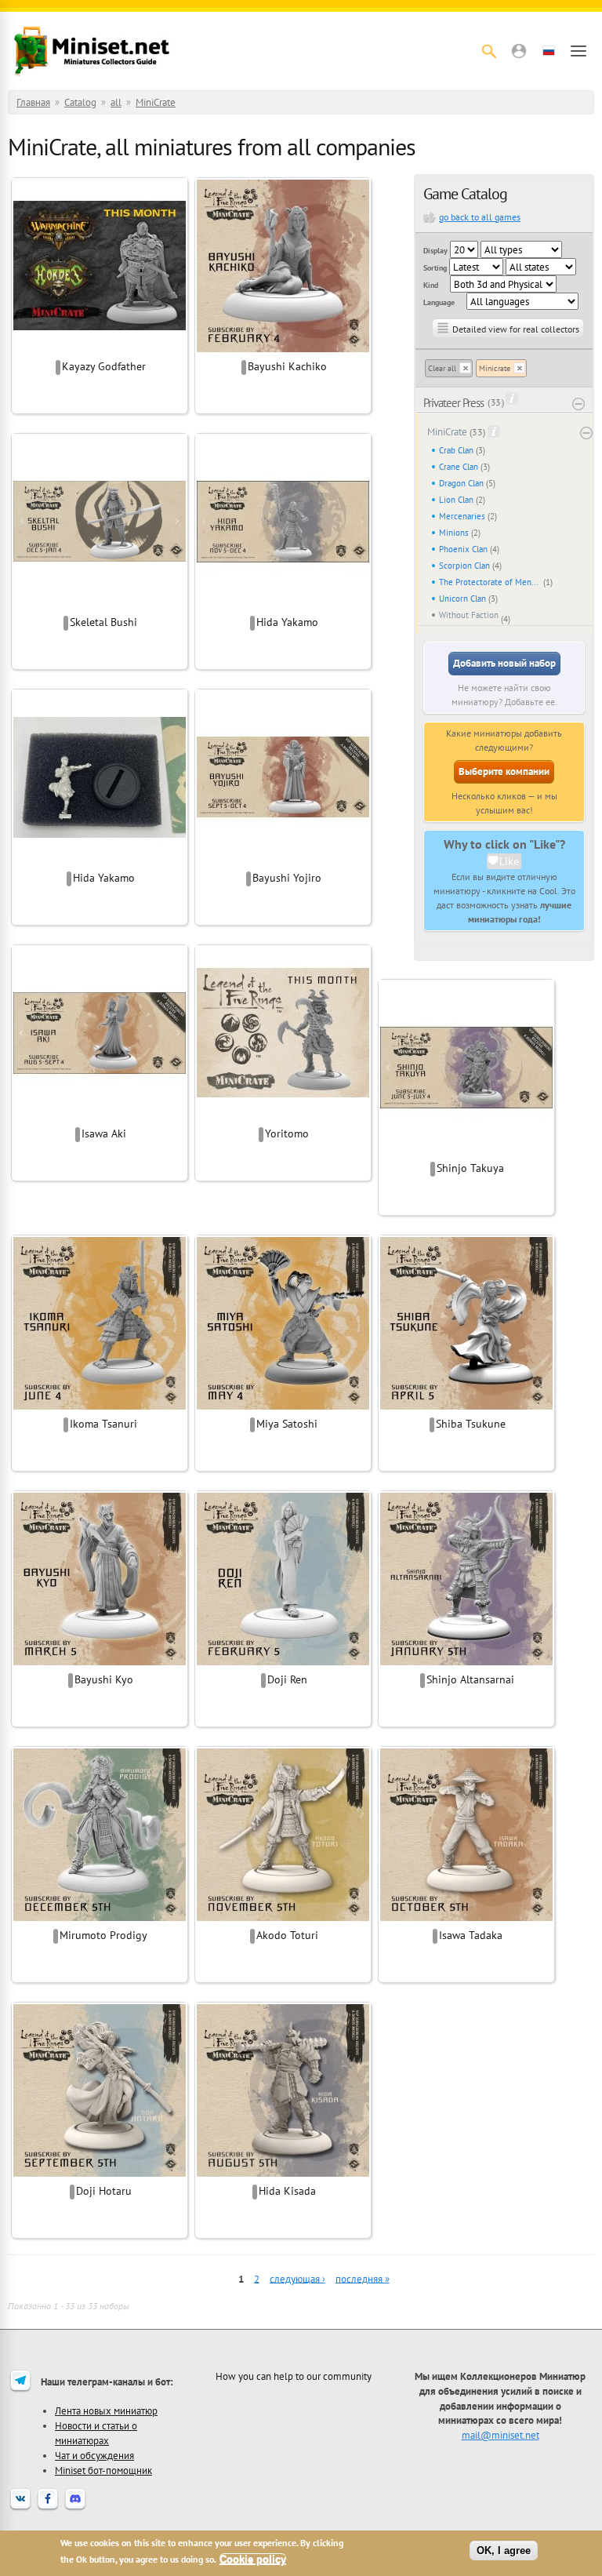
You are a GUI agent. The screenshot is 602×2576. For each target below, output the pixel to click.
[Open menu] (578, 51)
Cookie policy (253, 2559)
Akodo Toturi (287, 1935)
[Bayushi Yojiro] (283, 861)
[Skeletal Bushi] (100, 606)
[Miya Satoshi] (283, 1407)
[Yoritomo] (283, 1117)
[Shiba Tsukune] (466, 1407)
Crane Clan (459, 467)
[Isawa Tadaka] (466, 1919)
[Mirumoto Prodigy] (100, 1919)
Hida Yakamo (287, 622)
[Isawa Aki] (100, 1117)
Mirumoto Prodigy (103, 1935)
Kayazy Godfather (104, 366)
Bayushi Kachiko (287, 366)
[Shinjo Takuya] (466, 1152)
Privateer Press (453, 403)
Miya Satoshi (287, 1424)
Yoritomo (287, 1133)
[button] (519, 51)
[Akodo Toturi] (283, 1919)
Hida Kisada (287, 2191)
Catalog (80, 102)
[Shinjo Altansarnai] (466, 1663)
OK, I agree (504, 2551)
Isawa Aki (104, 1133)
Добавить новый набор (504, 663)
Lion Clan (456, 500)
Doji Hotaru (104, 2191)
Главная (33, 102)
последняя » (363, 2278)
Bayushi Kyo (104, 1679)
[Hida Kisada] (283, 2174)
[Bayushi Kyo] (100, 1663)
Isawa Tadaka (471, 1935)
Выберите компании (504, 771)
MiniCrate (156, 102)
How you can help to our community (294, 2376)
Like (509, 861)
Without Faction (469, 615)
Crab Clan (456, 450)
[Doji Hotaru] (100, 2174)
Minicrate (495, 368)
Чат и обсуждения (94, 2455)
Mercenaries (462, 516)
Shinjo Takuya (470, 1168)
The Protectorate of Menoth (490, 582)
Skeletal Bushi (103, 622)
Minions (454, 533)
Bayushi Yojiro (287, 878)
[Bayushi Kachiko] (283, 350)
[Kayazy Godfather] (100, 350)
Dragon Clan (461, 483)
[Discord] (75, 2509)
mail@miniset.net (500, 2435)
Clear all (442, 368)
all (116, 102)
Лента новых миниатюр (106, 2410)
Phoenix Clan (463, 549)
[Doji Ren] (283, 1663)
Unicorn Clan (462, 599)
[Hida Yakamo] (283, 606)
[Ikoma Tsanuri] (100, 1407)
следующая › (297, 2278)
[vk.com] (20, 2509)
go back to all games (480, 217)
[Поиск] (489, 51)
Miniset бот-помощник (103, 2470)
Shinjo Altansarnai (470, 1679)
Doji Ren (287, 1679)
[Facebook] (48, 2509)
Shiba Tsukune (471, 1424)
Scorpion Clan (464, 566)
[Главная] (92, 51)
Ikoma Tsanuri (103, 1424)
